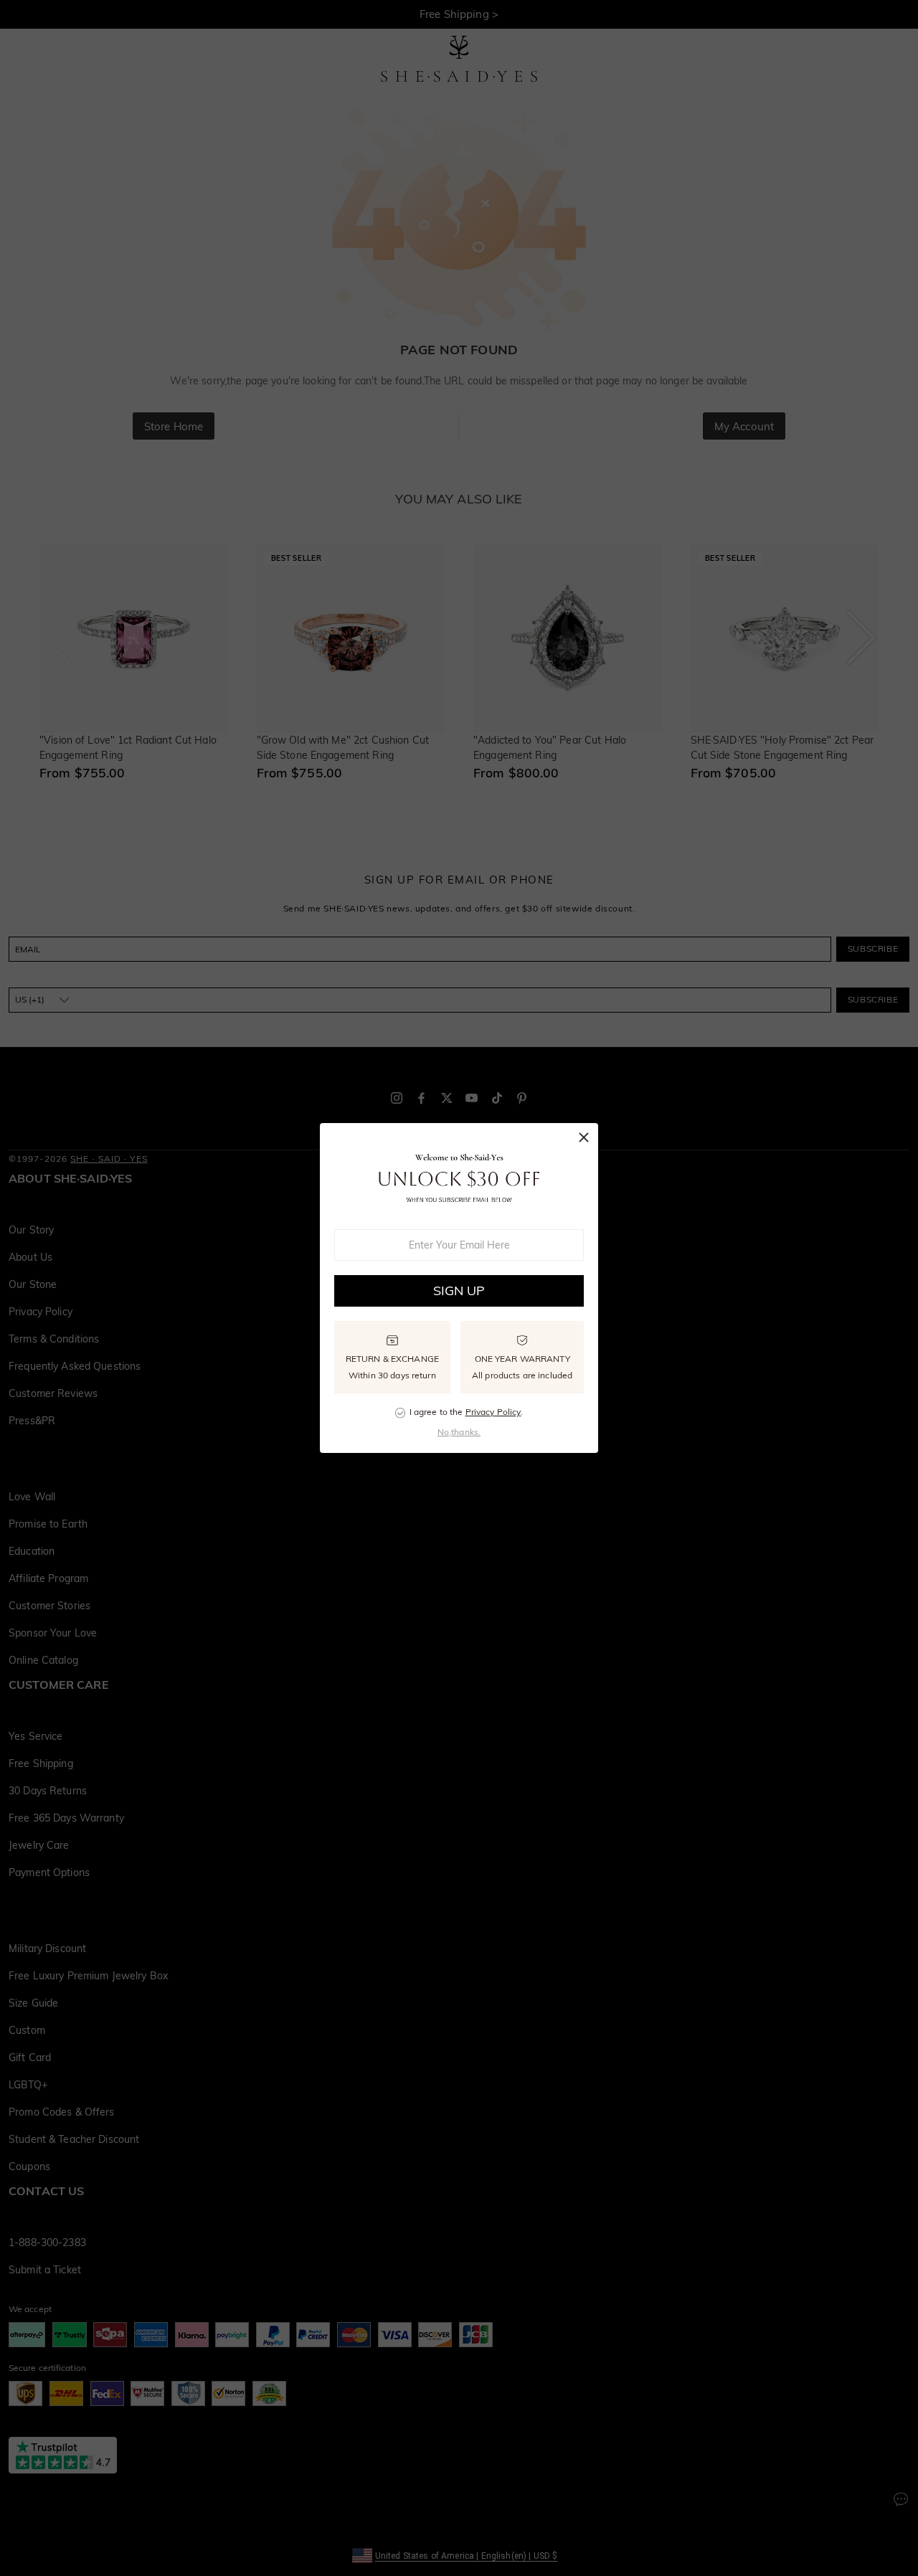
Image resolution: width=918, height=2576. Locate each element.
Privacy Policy (493, 1412)
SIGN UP (459, 1291)
